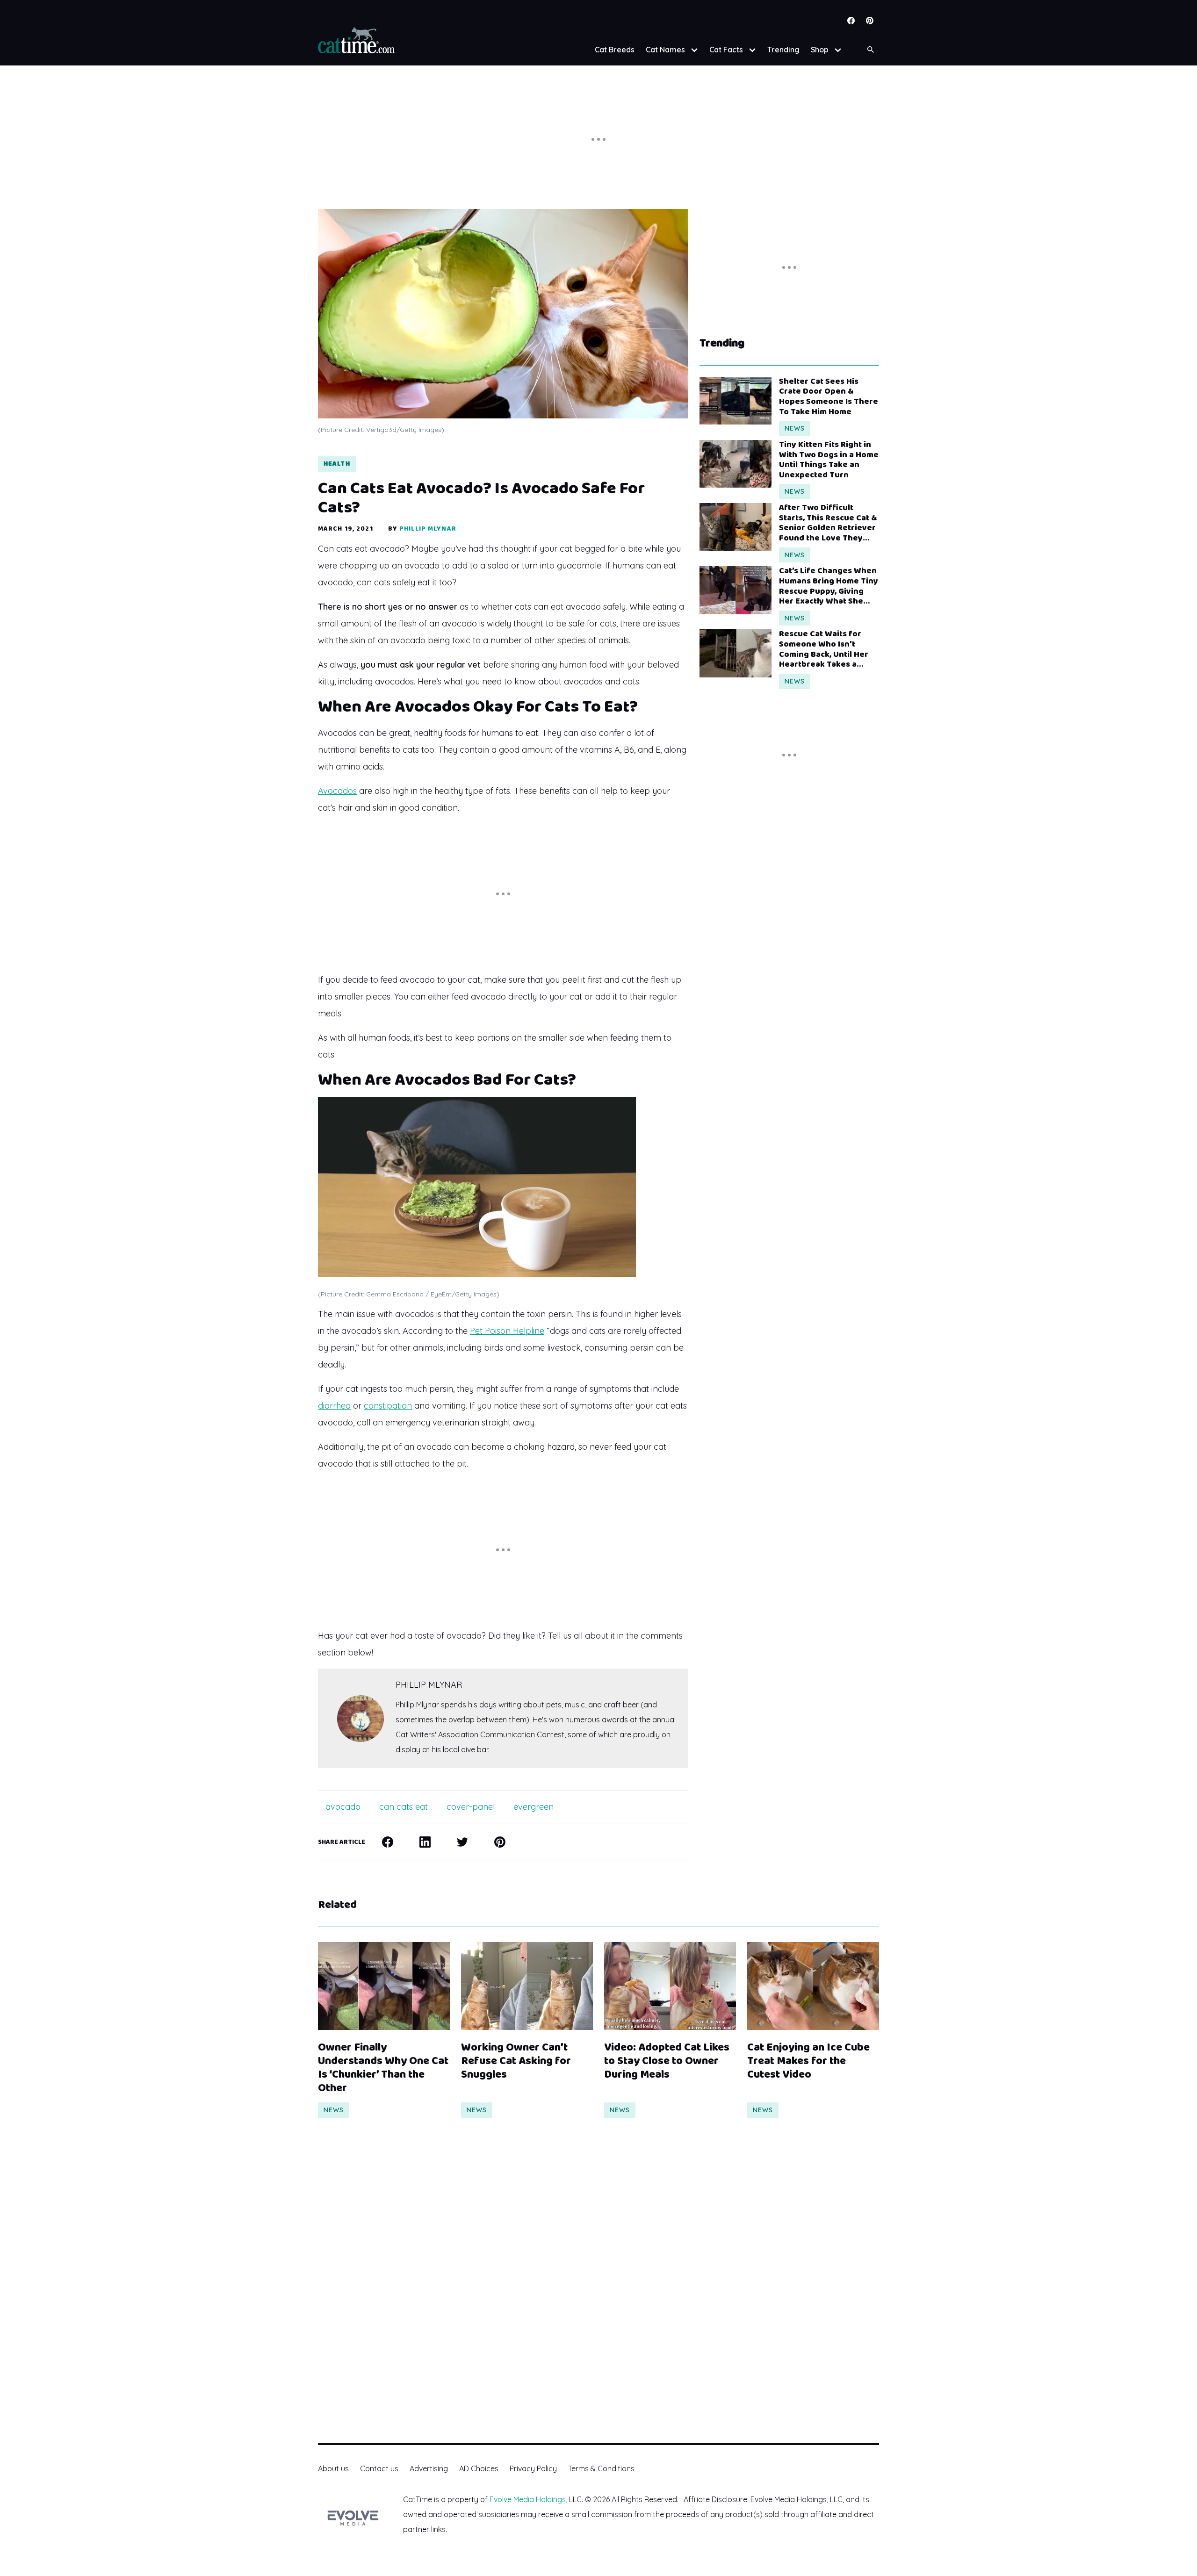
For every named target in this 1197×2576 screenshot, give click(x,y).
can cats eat (404, 1807)
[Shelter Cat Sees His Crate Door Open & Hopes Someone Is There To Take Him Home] (736, 401)
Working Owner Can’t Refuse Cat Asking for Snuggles (516, 2061)
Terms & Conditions (601, 2468)
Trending (783, 50)
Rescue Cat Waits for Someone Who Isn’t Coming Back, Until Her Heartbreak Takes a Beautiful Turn (824, 649)
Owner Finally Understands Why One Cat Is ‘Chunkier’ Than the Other (383, 2068)
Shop (820, 50)
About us (333, 2468)
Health (337, 464)
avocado (343, 1807)
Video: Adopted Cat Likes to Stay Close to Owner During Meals (667, 2061)
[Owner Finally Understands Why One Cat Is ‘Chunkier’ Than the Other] (384, 1986)
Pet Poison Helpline (507, 1331)
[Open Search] (871, 50)
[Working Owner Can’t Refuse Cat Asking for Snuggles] (527, 1986)
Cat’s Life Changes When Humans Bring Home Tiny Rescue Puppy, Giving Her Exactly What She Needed (829, 586)
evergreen (534, 1807)
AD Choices (479, 2468)
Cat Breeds (615, 50)
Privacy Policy (533, 2468)
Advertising (429, 2468)
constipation (388, 1406)
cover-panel (471, 1807)
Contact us (379, 2468)
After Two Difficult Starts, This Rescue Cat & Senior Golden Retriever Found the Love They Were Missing (828, 523)
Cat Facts (726, 50)
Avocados (337, 791)
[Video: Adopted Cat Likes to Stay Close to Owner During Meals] (670, 1986)
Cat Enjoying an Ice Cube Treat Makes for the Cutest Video (808, 2061)
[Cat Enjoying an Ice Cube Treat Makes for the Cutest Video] (813, 1986)
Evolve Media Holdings (528, 2499)
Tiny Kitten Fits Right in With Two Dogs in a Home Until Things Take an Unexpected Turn (829, 460)
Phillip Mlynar (428, 529)
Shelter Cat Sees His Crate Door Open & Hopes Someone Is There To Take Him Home (829, 397)
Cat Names (665, 50)
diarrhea (334, 1406)
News (795, 428)
